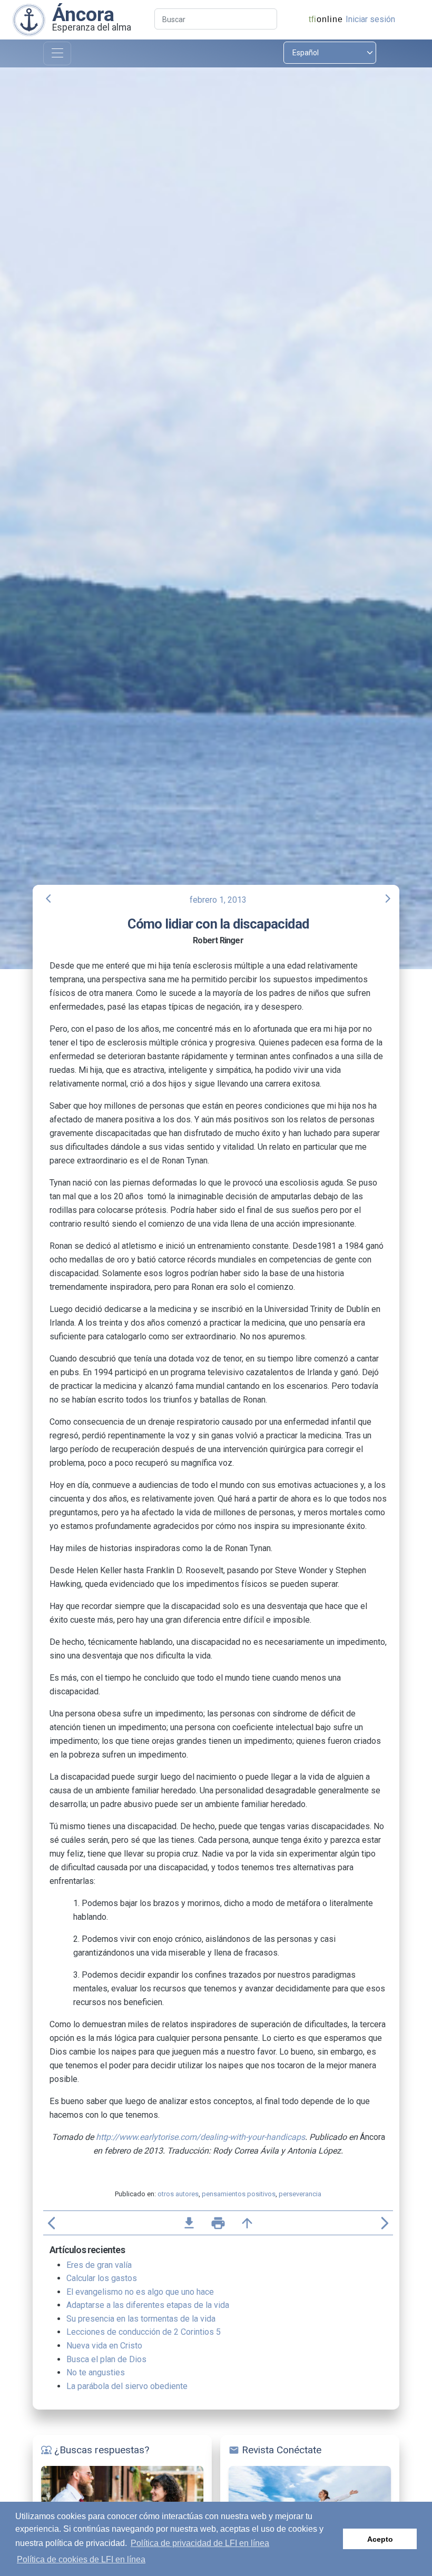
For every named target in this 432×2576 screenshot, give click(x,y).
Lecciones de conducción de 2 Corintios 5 (144, 2332)
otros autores (178, 2194)
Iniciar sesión (370, 19)
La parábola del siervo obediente (127, 2386)
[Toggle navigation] (57, 53)
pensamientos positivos (239, 2194)
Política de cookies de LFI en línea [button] (81, 2559)
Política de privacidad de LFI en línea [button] (200, 2543)
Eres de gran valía (99, 2265)
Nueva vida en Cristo (104, 2346)
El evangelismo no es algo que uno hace (140, 2292)
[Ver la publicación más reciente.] (29, 19)
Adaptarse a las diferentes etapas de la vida (148, 2305)
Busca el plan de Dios (106, 2359)
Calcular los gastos (102, 2278)
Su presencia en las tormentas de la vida (141, 2319)
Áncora (83, 14)
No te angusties (96, 2372)
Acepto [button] (380, 2539)
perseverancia (300, 2194)
